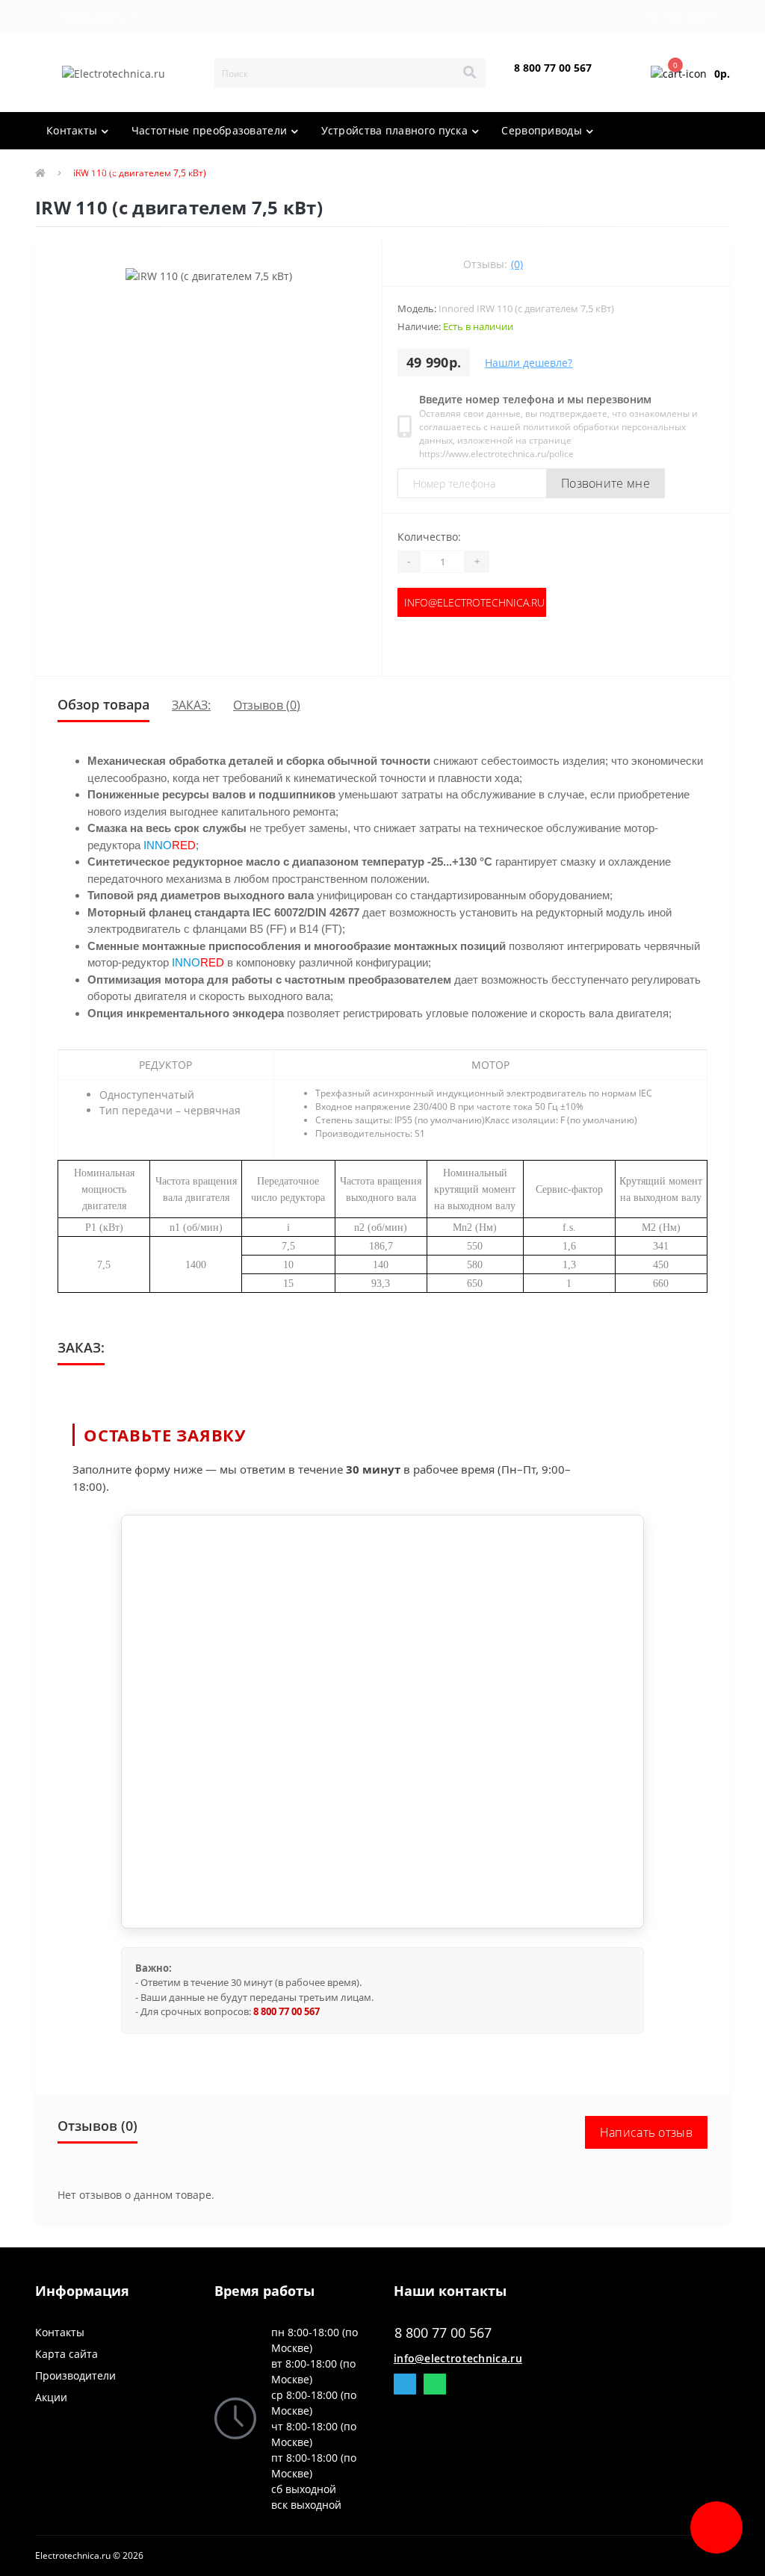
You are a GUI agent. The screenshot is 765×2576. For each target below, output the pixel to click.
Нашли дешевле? (529, 363)
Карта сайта (66, 2354)
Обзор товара (103, 704)
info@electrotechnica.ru (474, 602)
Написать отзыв (646, 2132)
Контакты (60, 2332)
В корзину (472, 646)
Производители (75, 2375)
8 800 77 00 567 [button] (443, 2333)
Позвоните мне (606, 483)
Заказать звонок (549, 80)
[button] (90, 17)
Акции (51, 2397)
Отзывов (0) (267, 705)
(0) (517, 264)
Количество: (429, 537)
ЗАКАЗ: (191, 705)
